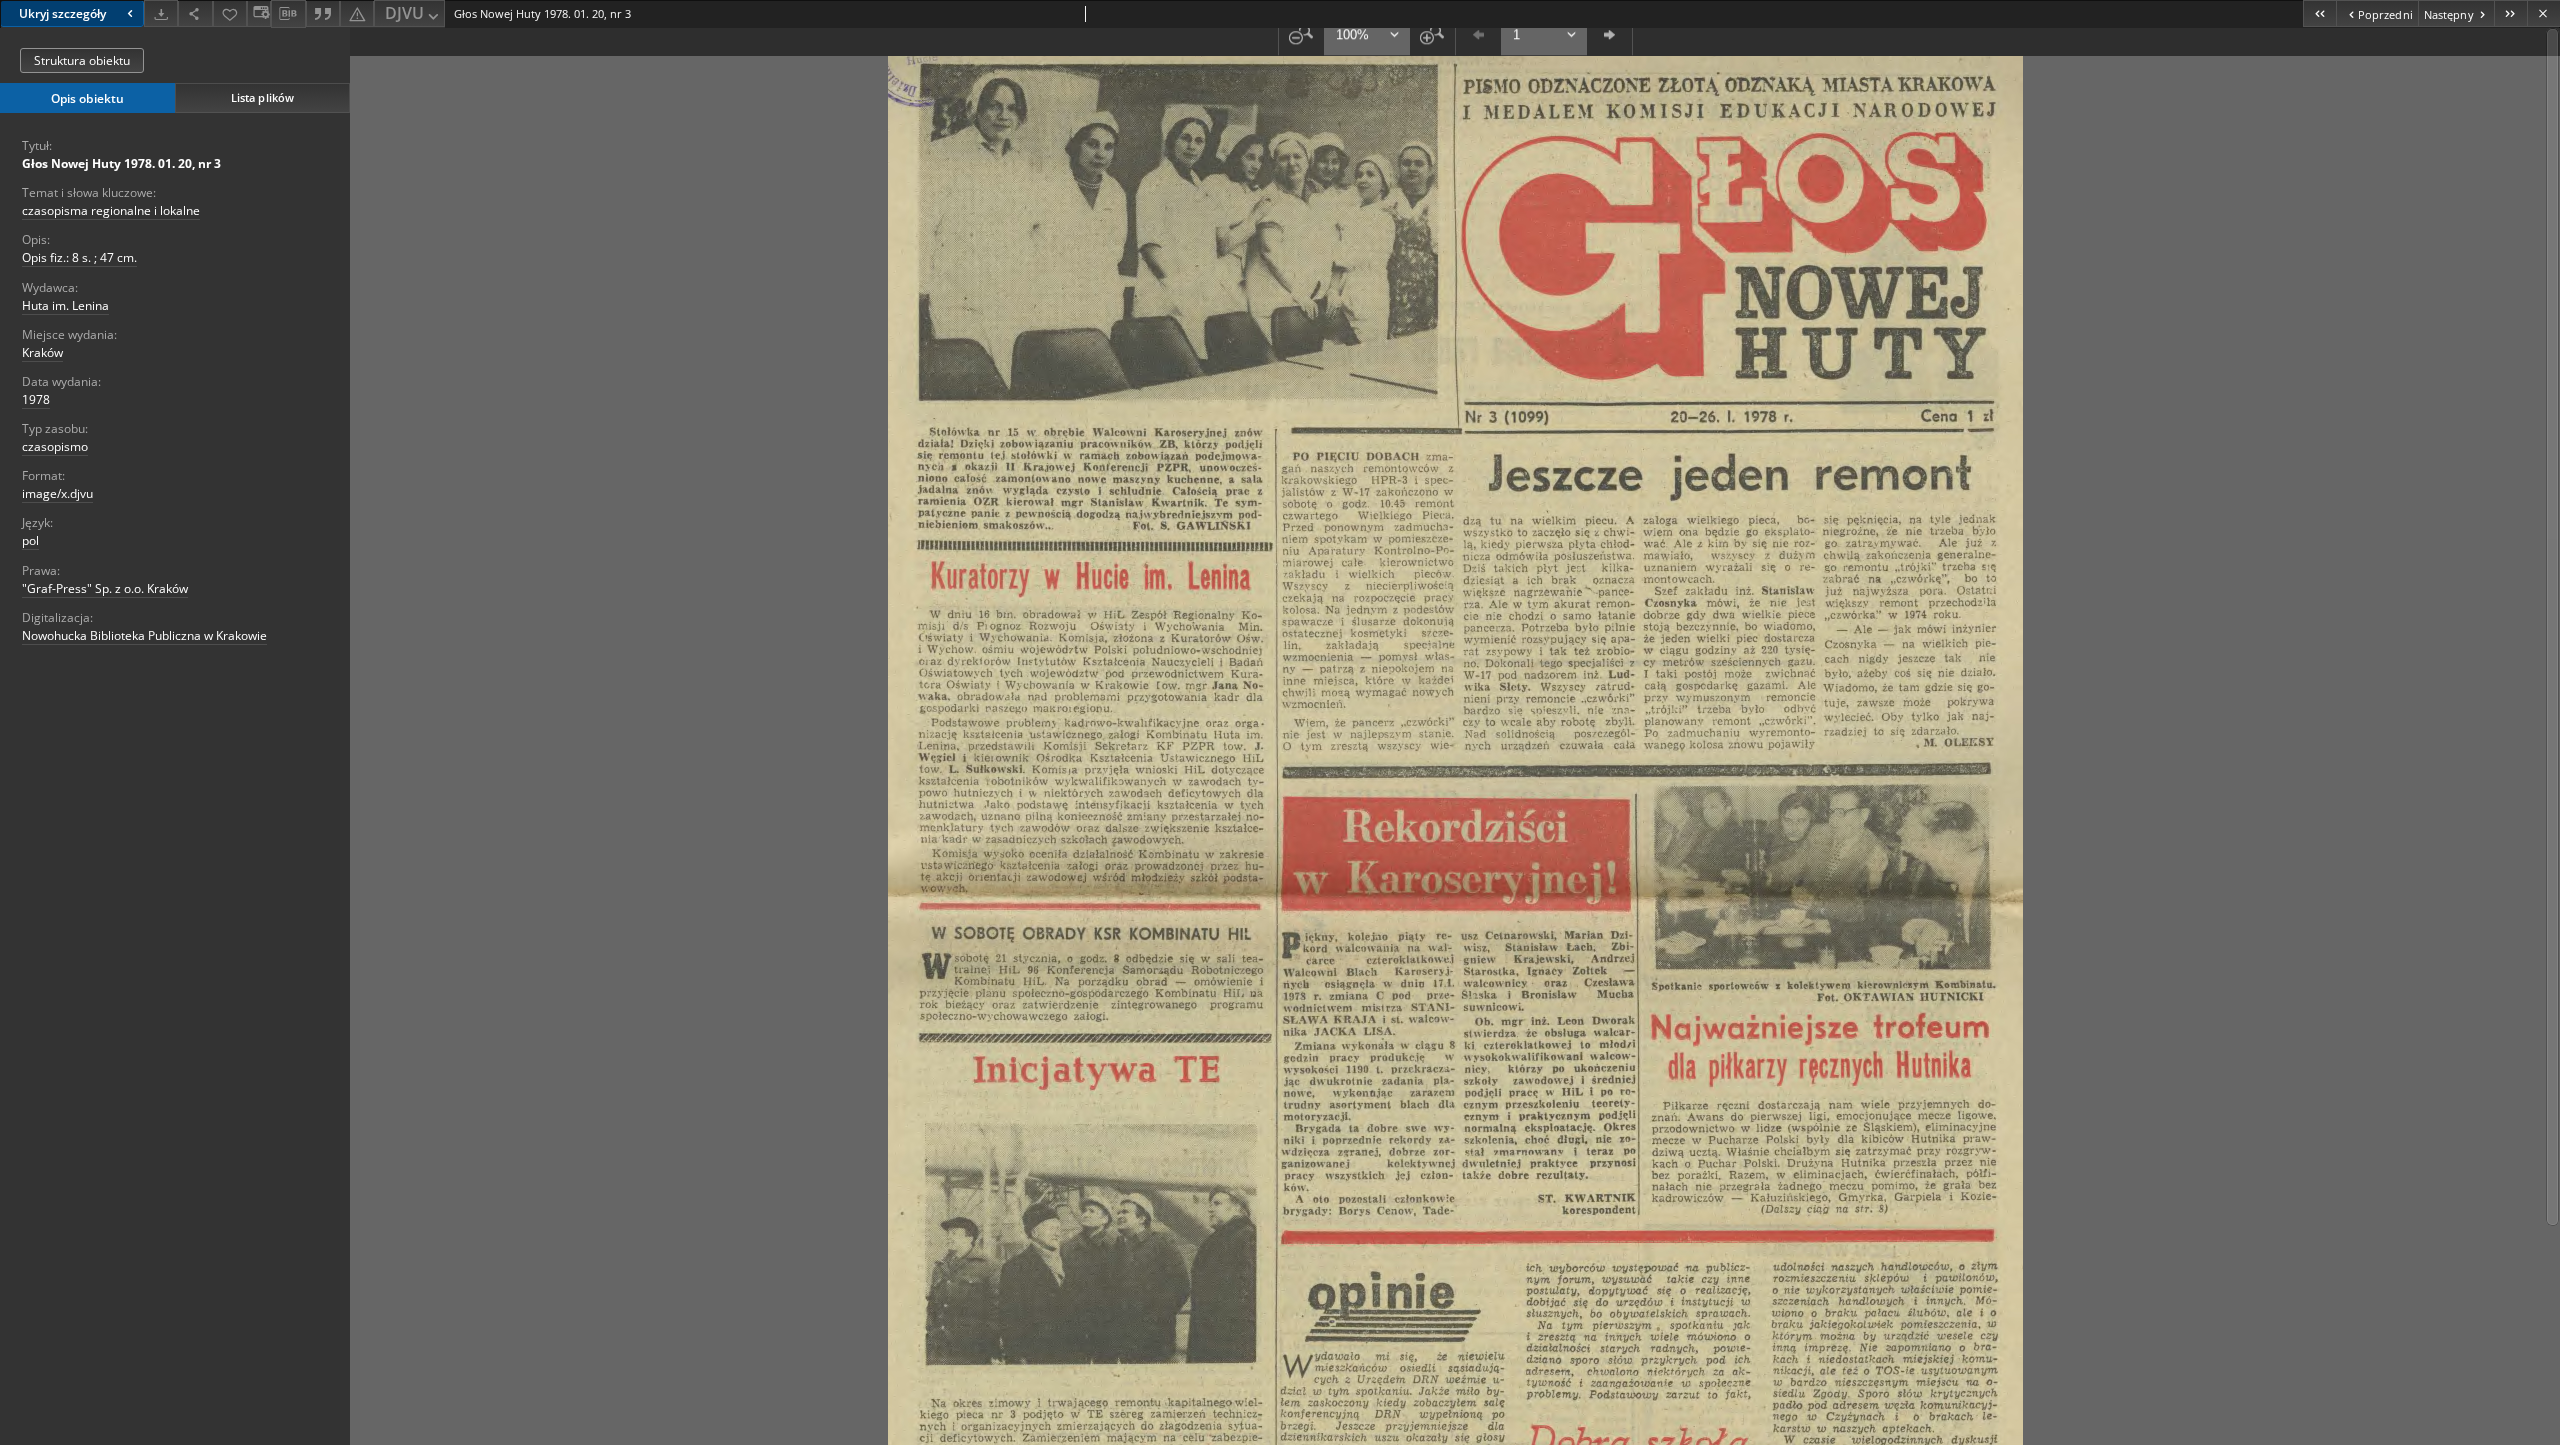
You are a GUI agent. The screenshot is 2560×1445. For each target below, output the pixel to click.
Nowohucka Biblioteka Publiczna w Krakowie (144, 635)
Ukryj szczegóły (62, 13)
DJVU (404, 13)
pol (30, 540)
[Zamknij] (2543, 13)
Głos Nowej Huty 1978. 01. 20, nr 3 (121, 163)
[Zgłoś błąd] (357, 13)
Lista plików (262, 97)
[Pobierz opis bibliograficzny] (288, 14)
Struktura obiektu (82, 60)
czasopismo (55, 446)
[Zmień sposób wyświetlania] (259, 13)
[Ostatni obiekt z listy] (2510, 13)
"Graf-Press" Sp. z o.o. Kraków (105, 588)
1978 (36, 399)
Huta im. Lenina (65, 305)
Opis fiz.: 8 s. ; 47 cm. (79, 257)
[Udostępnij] (195, 13)
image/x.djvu (57, 493)
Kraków (42, 352)
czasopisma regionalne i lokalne (111, 210)
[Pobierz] (161, 13)
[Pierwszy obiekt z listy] (2319, 13)
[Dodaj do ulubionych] (230, 13)
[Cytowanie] (323, 13)
